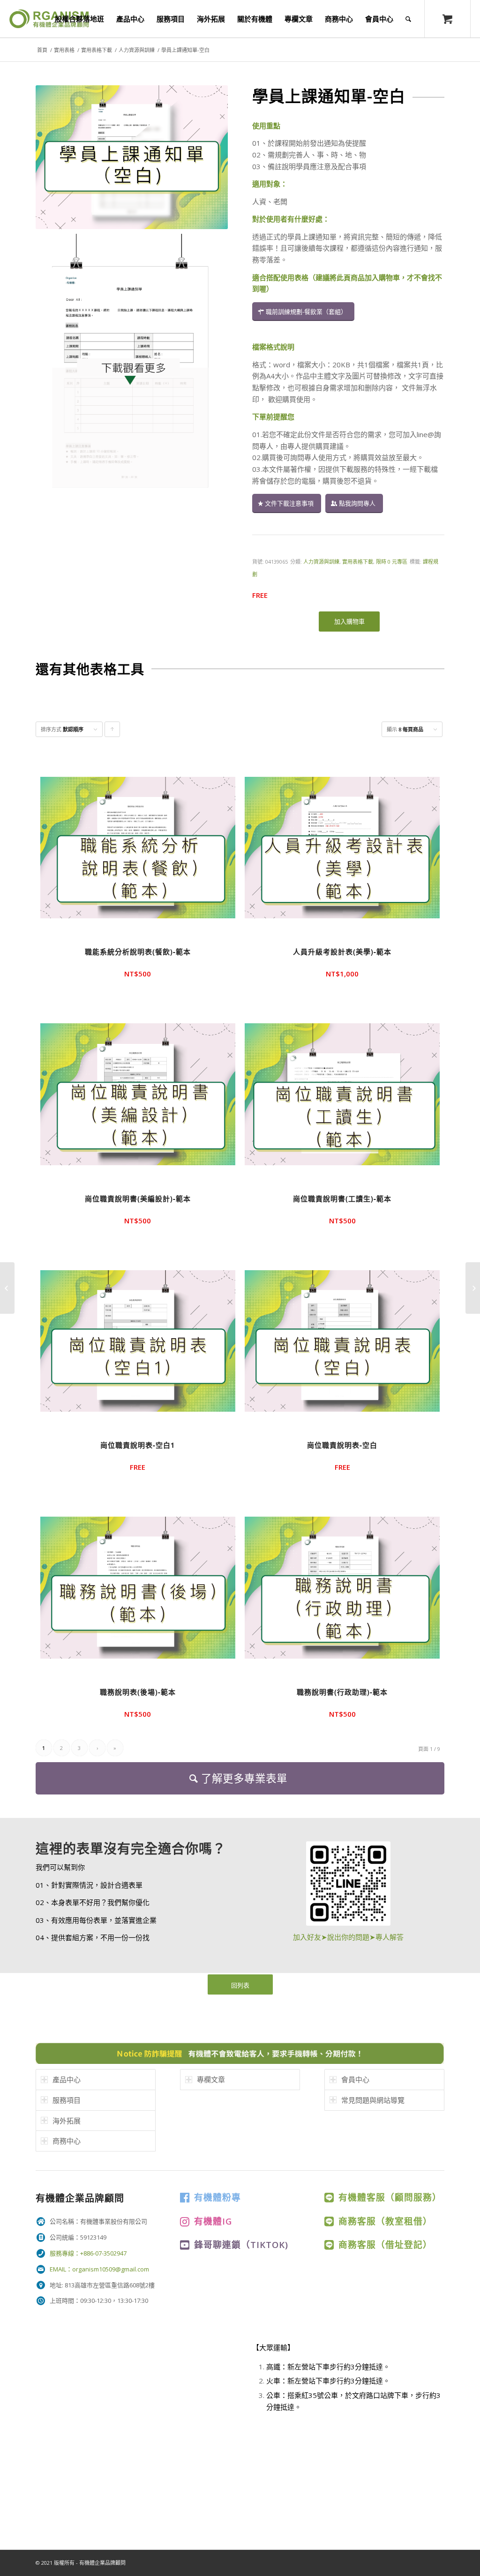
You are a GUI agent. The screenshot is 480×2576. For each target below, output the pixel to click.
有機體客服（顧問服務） (390, 2197)
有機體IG (213, 2221)
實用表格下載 (97, 50)
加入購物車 (349, 621)
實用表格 (64, 50)
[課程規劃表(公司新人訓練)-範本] (7, 1288)
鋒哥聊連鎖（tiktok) (241, 2245)
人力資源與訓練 (137, 50)
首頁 (42, 50)
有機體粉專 (217, 2197)
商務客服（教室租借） (385, 2221)
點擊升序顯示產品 (112, 731)
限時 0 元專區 (392, 562)
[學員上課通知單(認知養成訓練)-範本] (473, 1288)
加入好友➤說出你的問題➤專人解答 (348, 1937)
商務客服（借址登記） (385, 2245)
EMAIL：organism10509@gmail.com (99, 2269)
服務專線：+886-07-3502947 (88, 2253)
